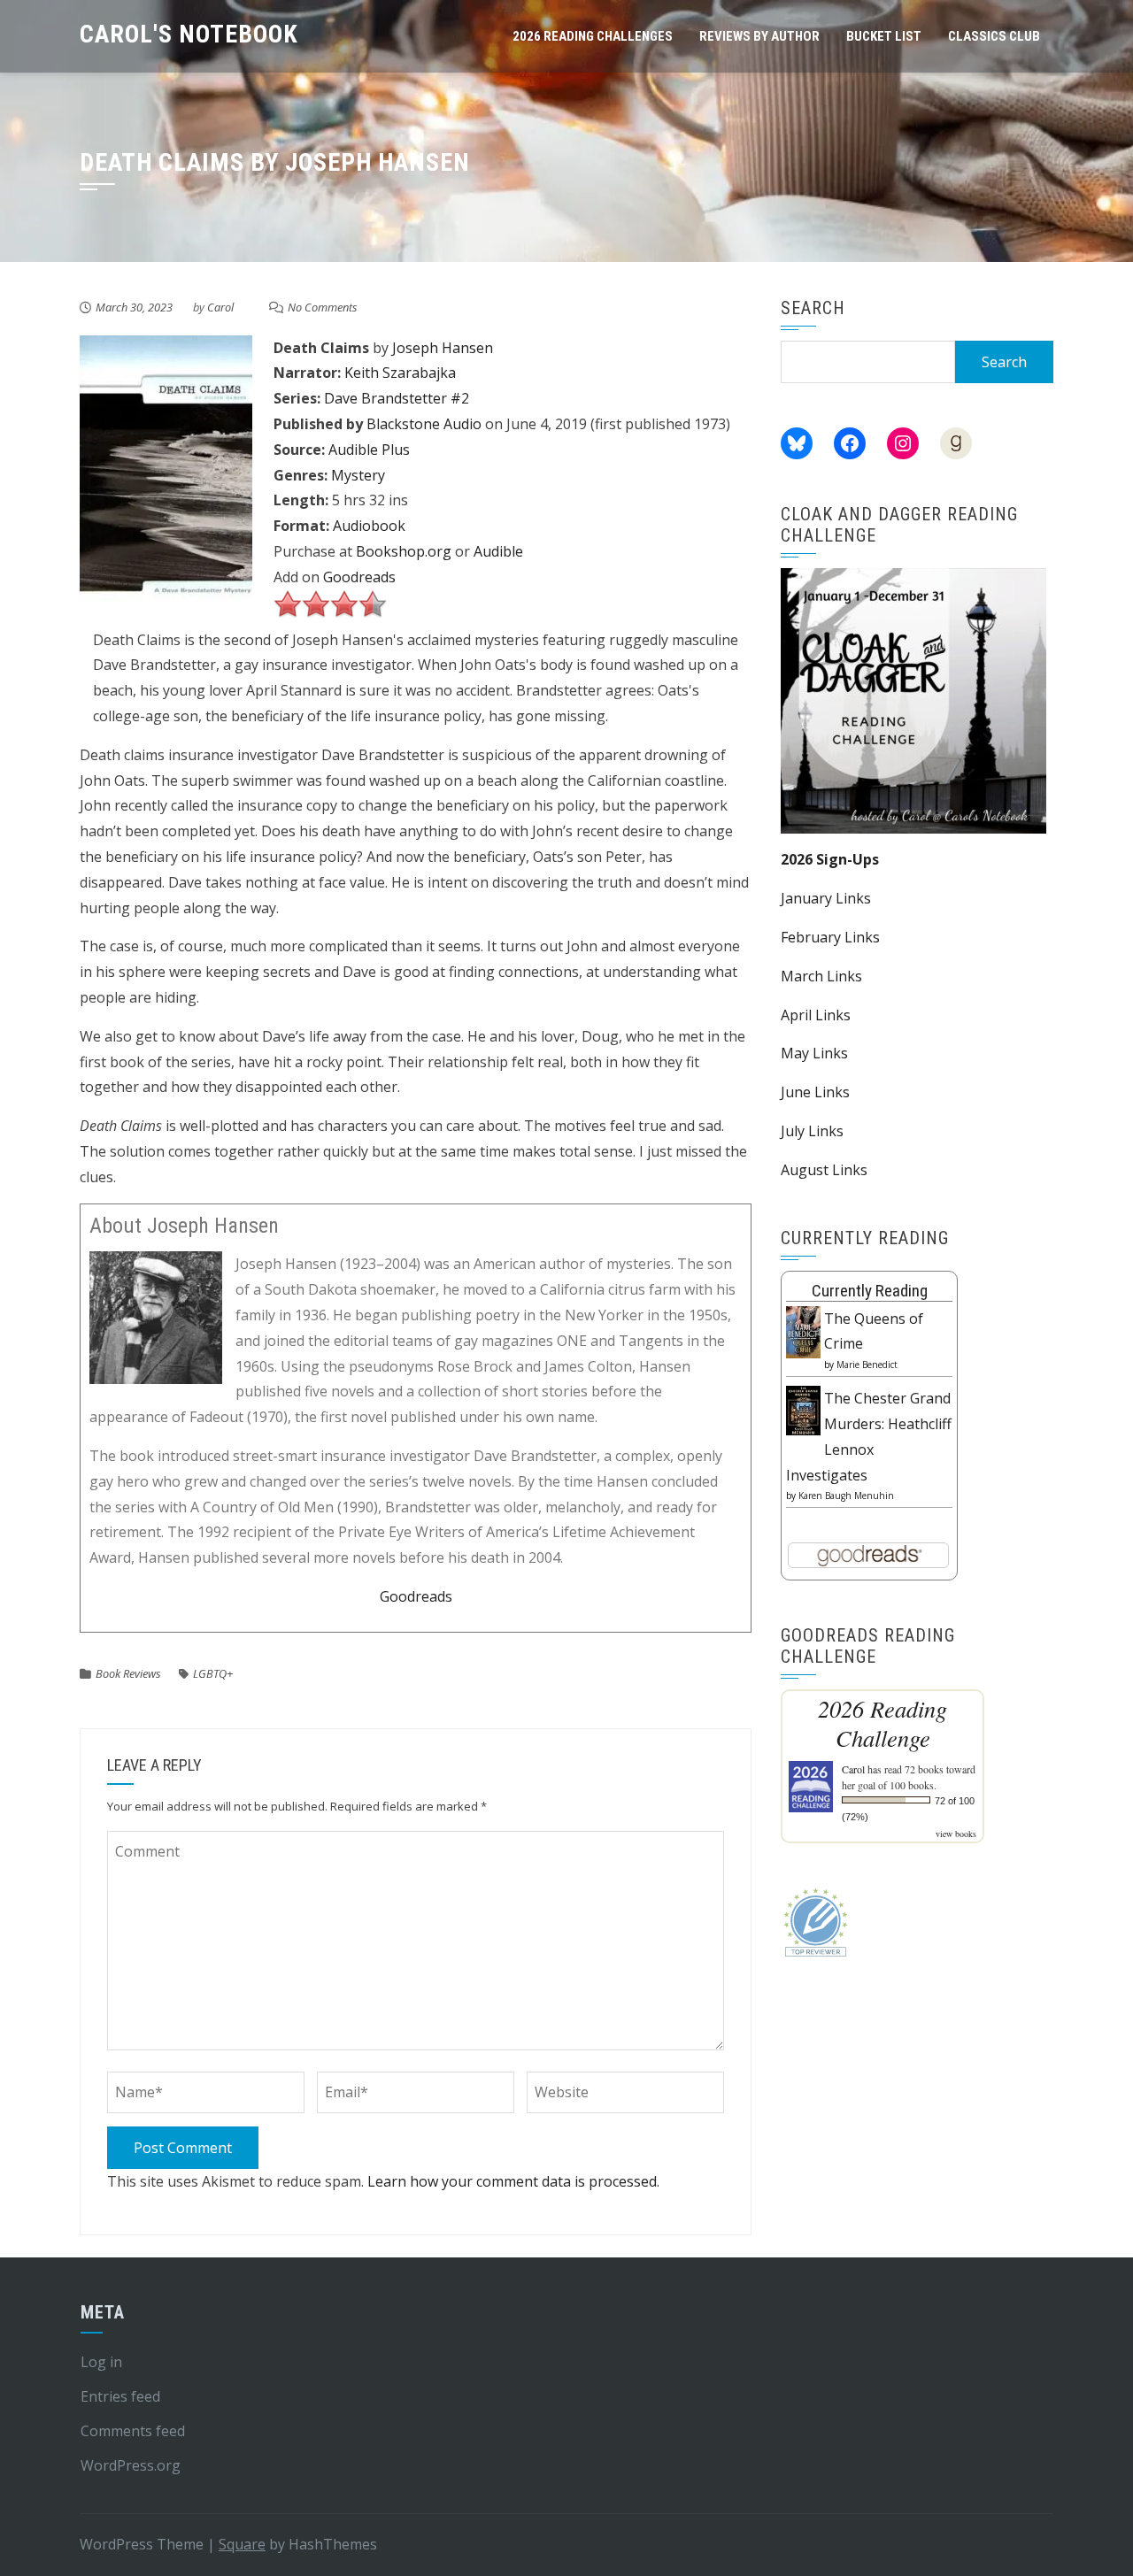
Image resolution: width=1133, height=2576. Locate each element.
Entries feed (120, 2396)
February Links (830, 937)
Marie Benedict (867, 1365)
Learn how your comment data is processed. (513, 2181)
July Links (812, 1131)
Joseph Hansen (443, 348)
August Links (824, 1170)
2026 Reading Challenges (593, 36)
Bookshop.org (404, 551)
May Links (814, 1053)
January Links (826, 898)
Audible (498, 551)
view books (956, 1834)
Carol (220, 307)
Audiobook (369, 526)
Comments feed (133, 2431)
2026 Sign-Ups (830, 859)
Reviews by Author (759, 36)
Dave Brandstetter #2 (397, 398)
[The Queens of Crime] (803, 1331)
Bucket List (884, 36)
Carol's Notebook (189, 34)
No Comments (323, 307)
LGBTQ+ (213, 1673)
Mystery (358, 475)
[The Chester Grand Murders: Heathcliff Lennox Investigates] (803, 1409)
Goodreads (359, 577)
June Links (815, 1092)
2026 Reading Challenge (883, 1723)
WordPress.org (131, 2465)
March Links (821, 976)
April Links (816, 1015)
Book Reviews (128, 1673)
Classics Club (994, 36)
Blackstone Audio (424, 424)
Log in (101, 2362)
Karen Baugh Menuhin (846, 1496)
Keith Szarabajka (400, 373)
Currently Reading (870, 1291)
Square (242, 2544)
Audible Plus (369, 450)
